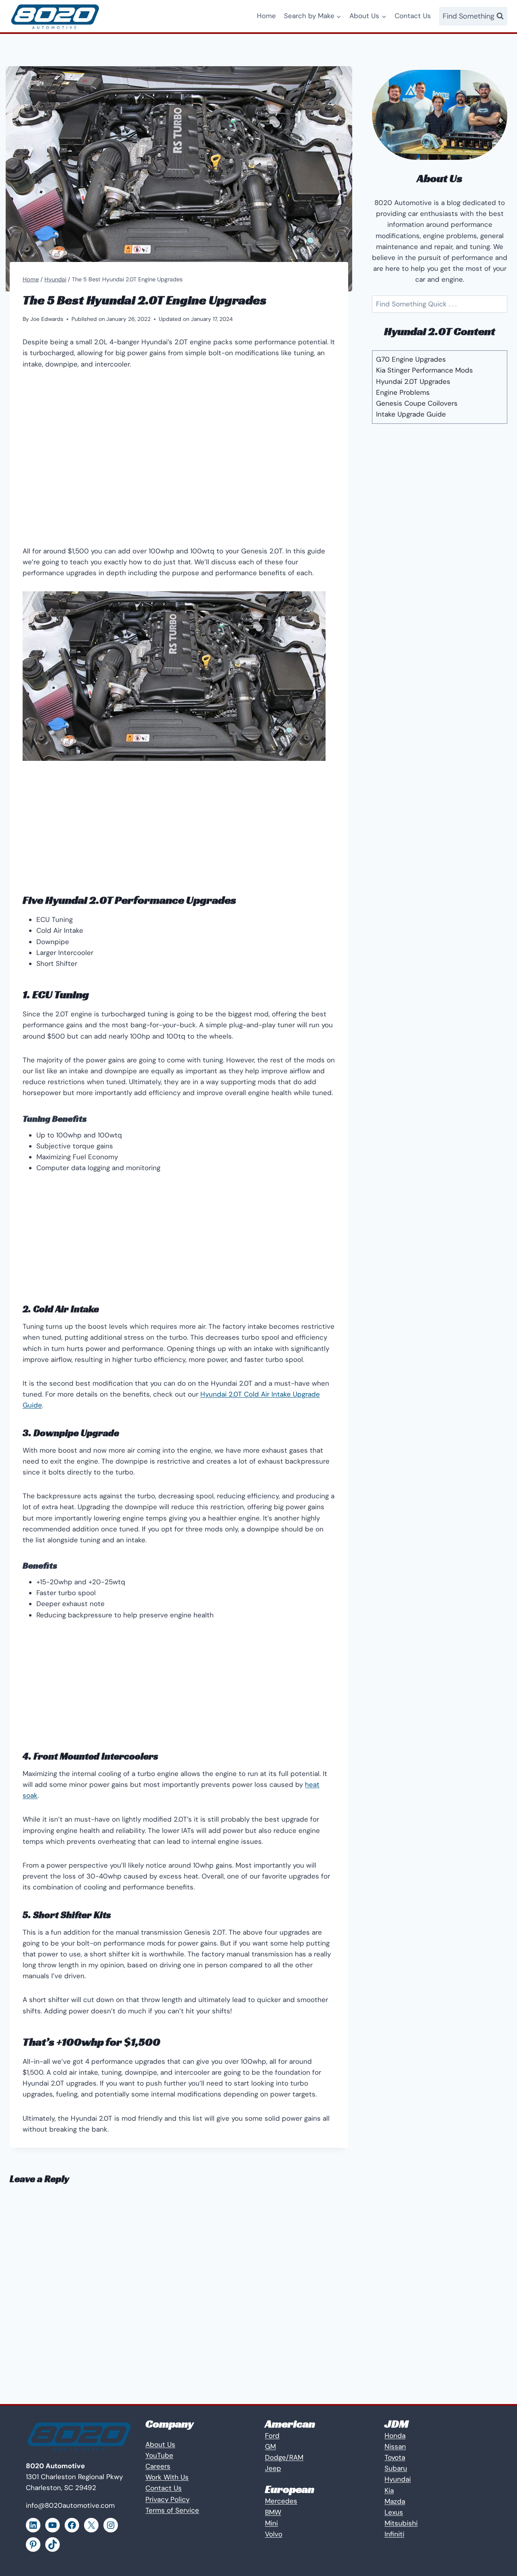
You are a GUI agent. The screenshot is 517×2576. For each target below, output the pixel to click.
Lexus (394, 2512)
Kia (389, 2490)
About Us (160, 2444)
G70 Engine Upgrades (411, 359)
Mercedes (281, 2501)
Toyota (395, 2457)
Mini (271, 2523)
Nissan (395, 2446)
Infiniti (394, 2534)
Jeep (273, 2468)
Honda (395, 2436)
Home (266, 16)
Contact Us (413, 16)
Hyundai (398, 2479)
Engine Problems (403, 392)
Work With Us (167, 2477)
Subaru (396, 2468)
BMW (273, 2512)
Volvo (274, 2534)
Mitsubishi (401, 2523)
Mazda (395, 2501)
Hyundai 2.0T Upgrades (413, 381)
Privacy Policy (167, 2499)
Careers (158, 2466)
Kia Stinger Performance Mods (425, 370)
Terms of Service (172, 2510)
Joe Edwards (47, 319)
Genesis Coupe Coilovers (417, 403)
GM (270, 2446)
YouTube (159, 2455)
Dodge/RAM (284, 2457)
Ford (272, 2436)
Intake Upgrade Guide (411, 414)
